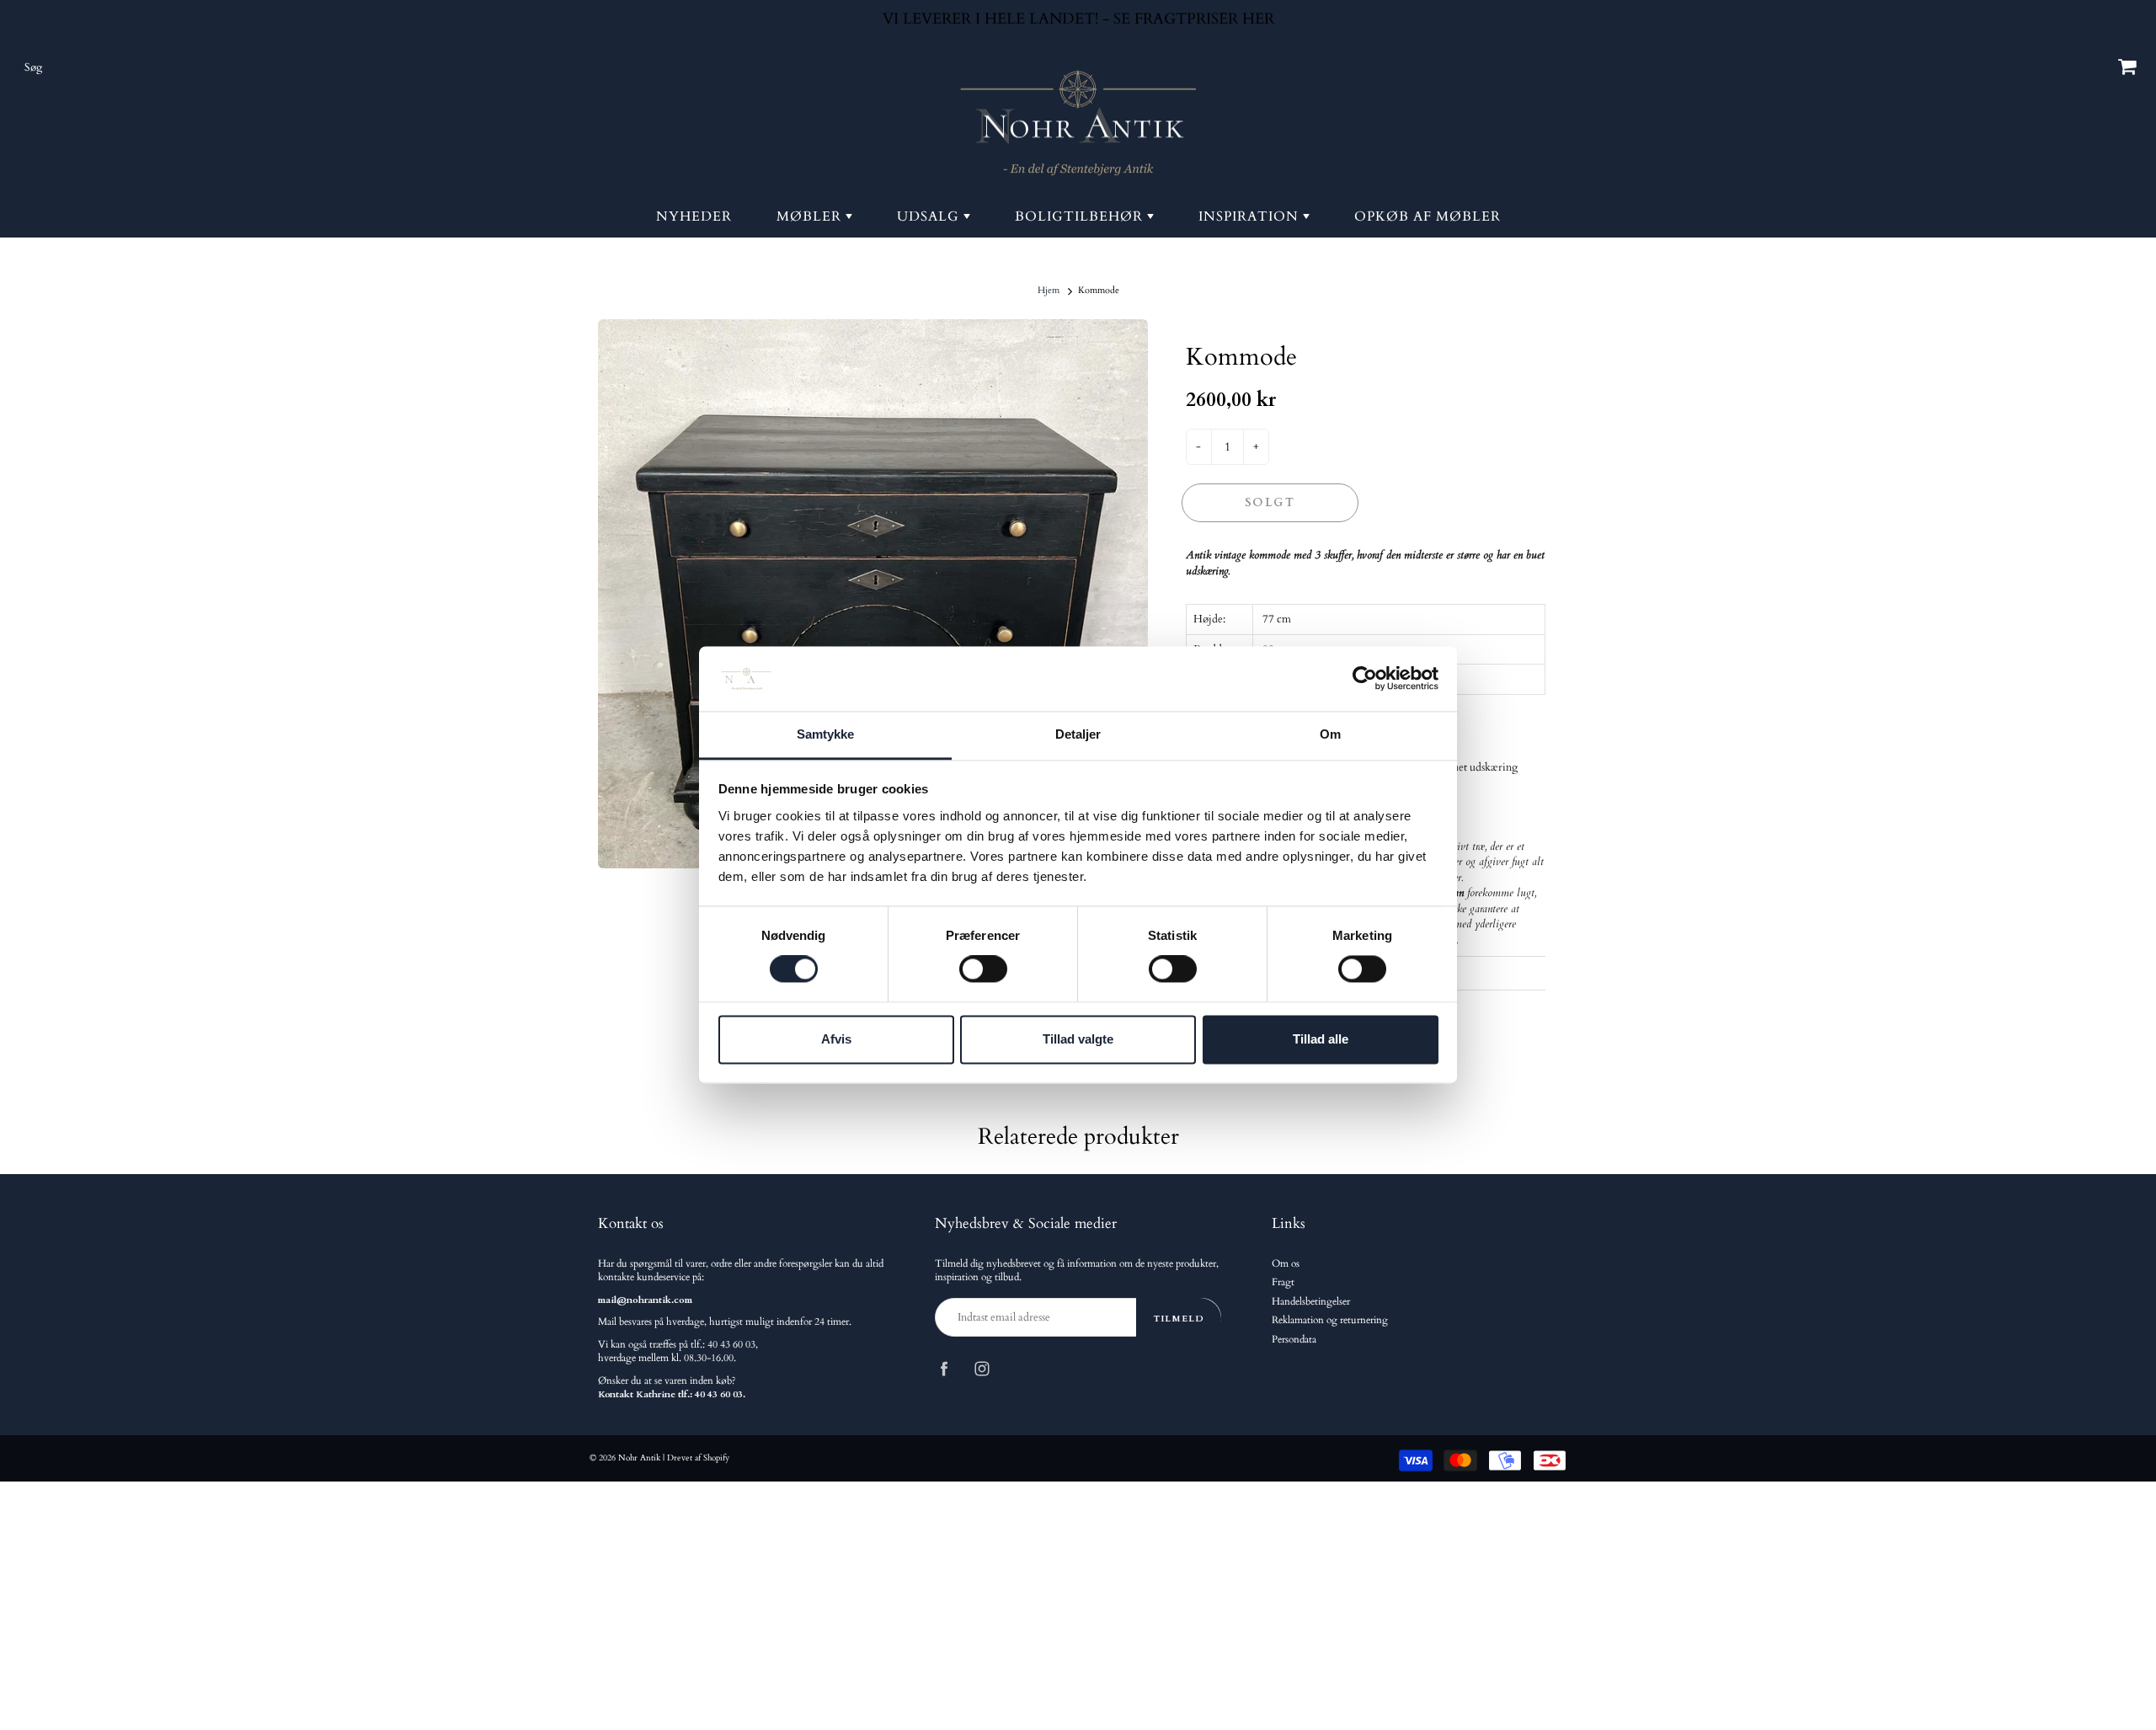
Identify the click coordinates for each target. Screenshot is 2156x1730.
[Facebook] (944, 1368)
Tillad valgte (1078, 1039)
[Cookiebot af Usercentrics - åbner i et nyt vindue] (1365, 679)
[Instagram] (982, 1368)
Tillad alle (1321, 1039)
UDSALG (930, 216)
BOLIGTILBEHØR (1081, 216)
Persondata (1294, 1340)
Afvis (836, 1039)
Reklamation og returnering (1330, 1320)
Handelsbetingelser (1311, 1302)
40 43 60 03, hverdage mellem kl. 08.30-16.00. (678, 1351)
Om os (1286, 1264)
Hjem (1049, 290)
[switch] (983, 969)
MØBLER (811, 216)
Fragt (1283, 1282)
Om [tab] (1330, 734)
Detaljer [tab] (1078, 734)
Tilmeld (1179, 1319)
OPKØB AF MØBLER (1428, 216)
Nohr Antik (639, 1458)
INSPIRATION (1251, 216)
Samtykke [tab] (826, 734)
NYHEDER (694, 216)
